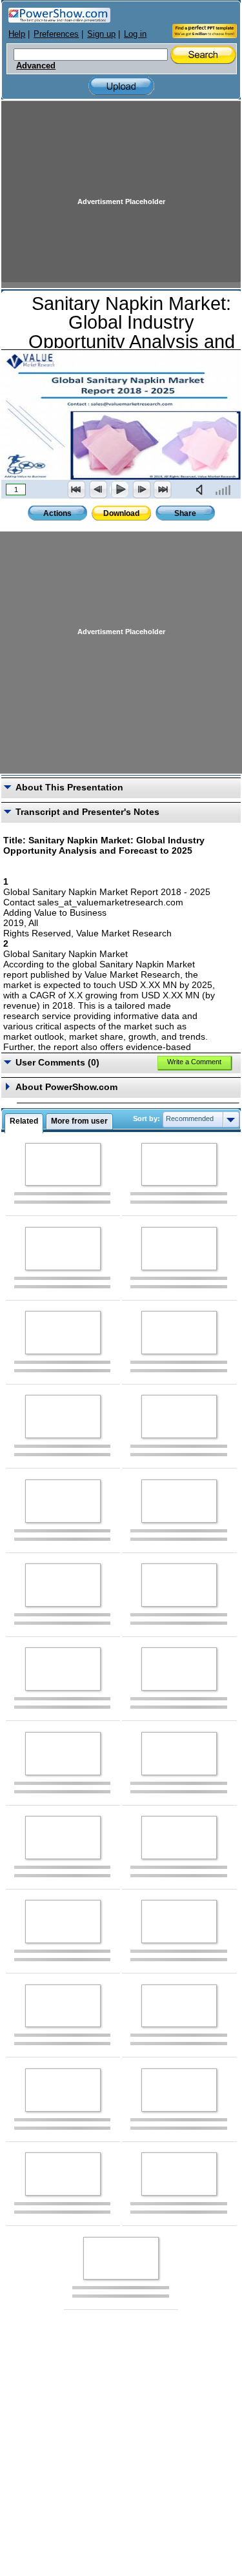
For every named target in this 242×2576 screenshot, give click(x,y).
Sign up (101, 34)
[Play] (119, 489)
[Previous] (98, 489)
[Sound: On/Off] (202, 489)
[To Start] (77, 489)
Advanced (36, 66)
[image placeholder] (63, 1165)
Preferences (56, 34)
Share (185, 513)
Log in (135, 34)
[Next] (141, 489)
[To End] (163, 489)
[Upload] (121, 86)
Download (121, 513)
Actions (57, 513)
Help (17, 34)
